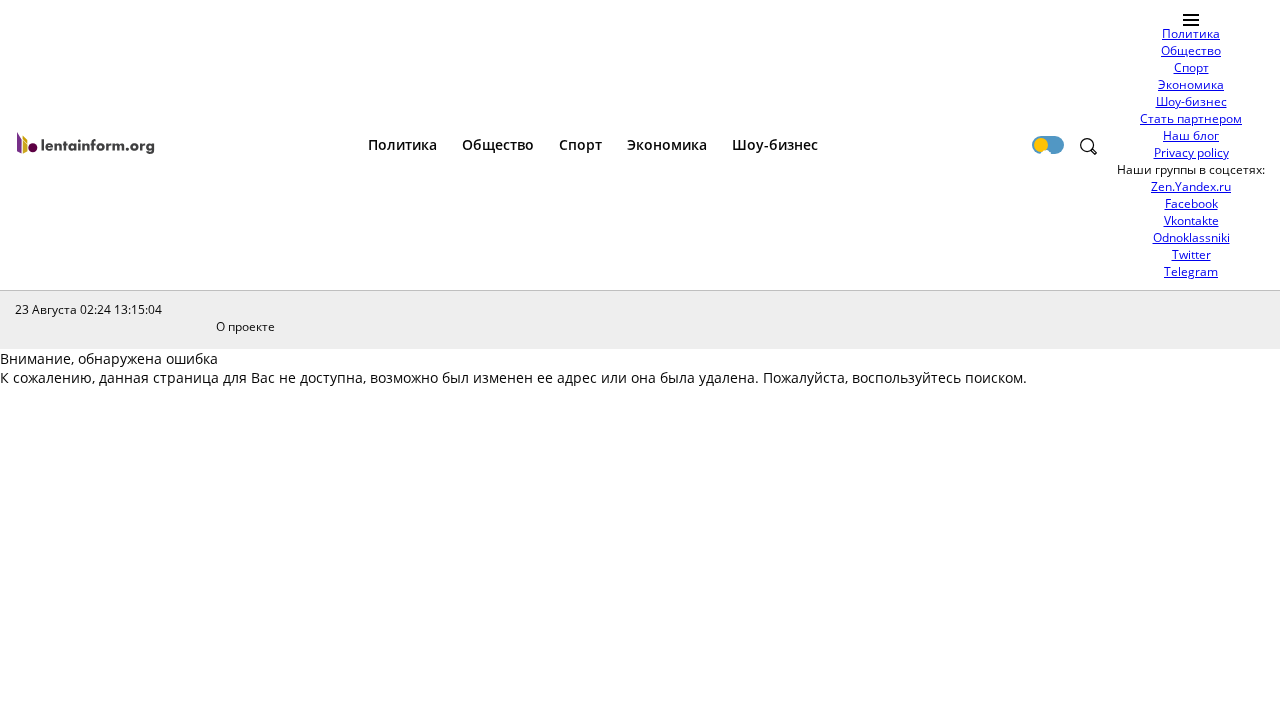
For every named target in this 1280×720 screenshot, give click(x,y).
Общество (1191, 50)
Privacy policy (1191, 152)
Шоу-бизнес (1191, 101)
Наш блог (1191, 135)
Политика (1191, 33)
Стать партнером (1191, 118)
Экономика (1191, 84)
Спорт (1191, 67)
